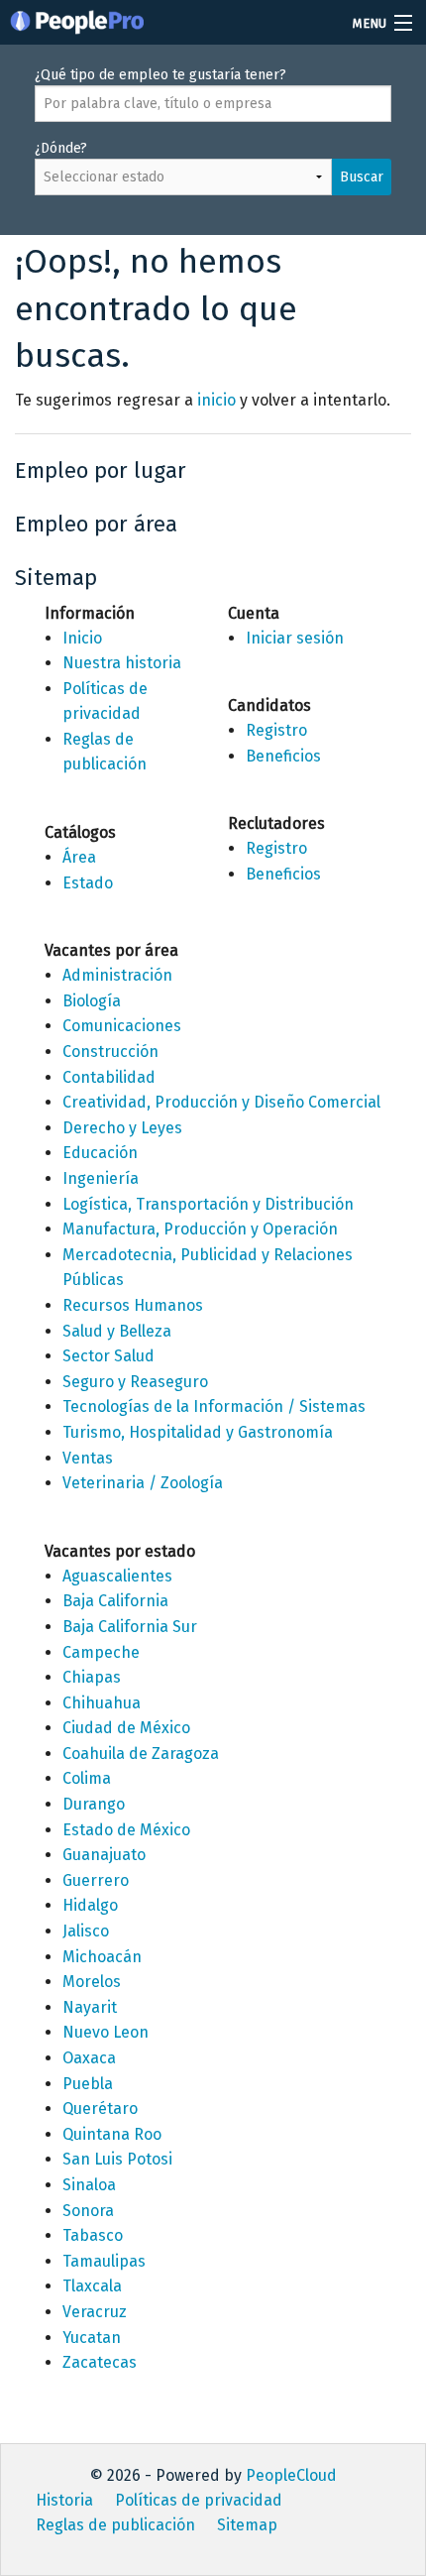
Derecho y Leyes (122, 1128)
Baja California (115, 1601)
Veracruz (95, 2312)
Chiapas (92, 1677)
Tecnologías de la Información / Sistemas (214, 1406)
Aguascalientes (117, 1576)
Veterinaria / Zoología (143, 1483)
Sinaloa (89, 2185)
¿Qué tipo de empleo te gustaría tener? (160, 75)
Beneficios (283, 756)
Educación (100, 1153)
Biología (92, 1001)
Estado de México (126, 1830)
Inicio (82, 638)
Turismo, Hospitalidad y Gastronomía (198, 1432)
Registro (276, 730)
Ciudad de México (126, 1728)
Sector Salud (108, 1356)
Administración (117, 975)
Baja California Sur (130, 1627)
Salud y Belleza (117, 1331)
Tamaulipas (104, 2261)
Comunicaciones (122, 1026)
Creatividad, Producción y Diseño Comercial (221, 1102)
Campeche (101, 1652)
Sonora (88, 2211)
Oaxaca (89, 2058)
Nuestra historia (122, 663)
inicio (216, 400)
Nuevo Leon (106, 2032)
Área (79, 857)
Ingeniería (101, 1178)
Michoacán (102, 1957)
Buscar (362, 177)
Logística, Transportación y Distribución (208, 1204)
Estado (88, 883)
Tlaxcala (92, 2286)
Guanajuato (104, 1855)
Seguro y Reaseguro (135, 1382)
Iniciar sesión (295, 638)
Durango (94, 1804)
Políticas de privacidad (199, 2500)
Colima (87, 1778)
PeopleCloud (291, 2475)
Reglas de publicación (115, 2525)
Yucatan (92, 2338)
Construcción (110, 1052)
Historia (64, 2500)
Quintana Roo (112, 2134)
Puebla (88, 2084)
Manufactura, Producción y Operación (200, 1229)
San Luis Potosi (117, 2159)
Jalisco (86, 1931)
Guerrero (96, 1880)
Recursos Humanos (133, 1305)
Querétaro (100, 2108)
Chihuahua (102, 1703)
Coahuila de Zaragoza (141, 1754)
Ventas (88, 1458)
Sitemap (247, 2525)
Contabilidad (109, 1077)
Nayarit (90, 2007)
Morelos (92, 1982)
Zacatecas (100, 2362)
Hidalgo (90, 1905)
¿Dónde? (209, 163)
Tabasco (93, 2235)
